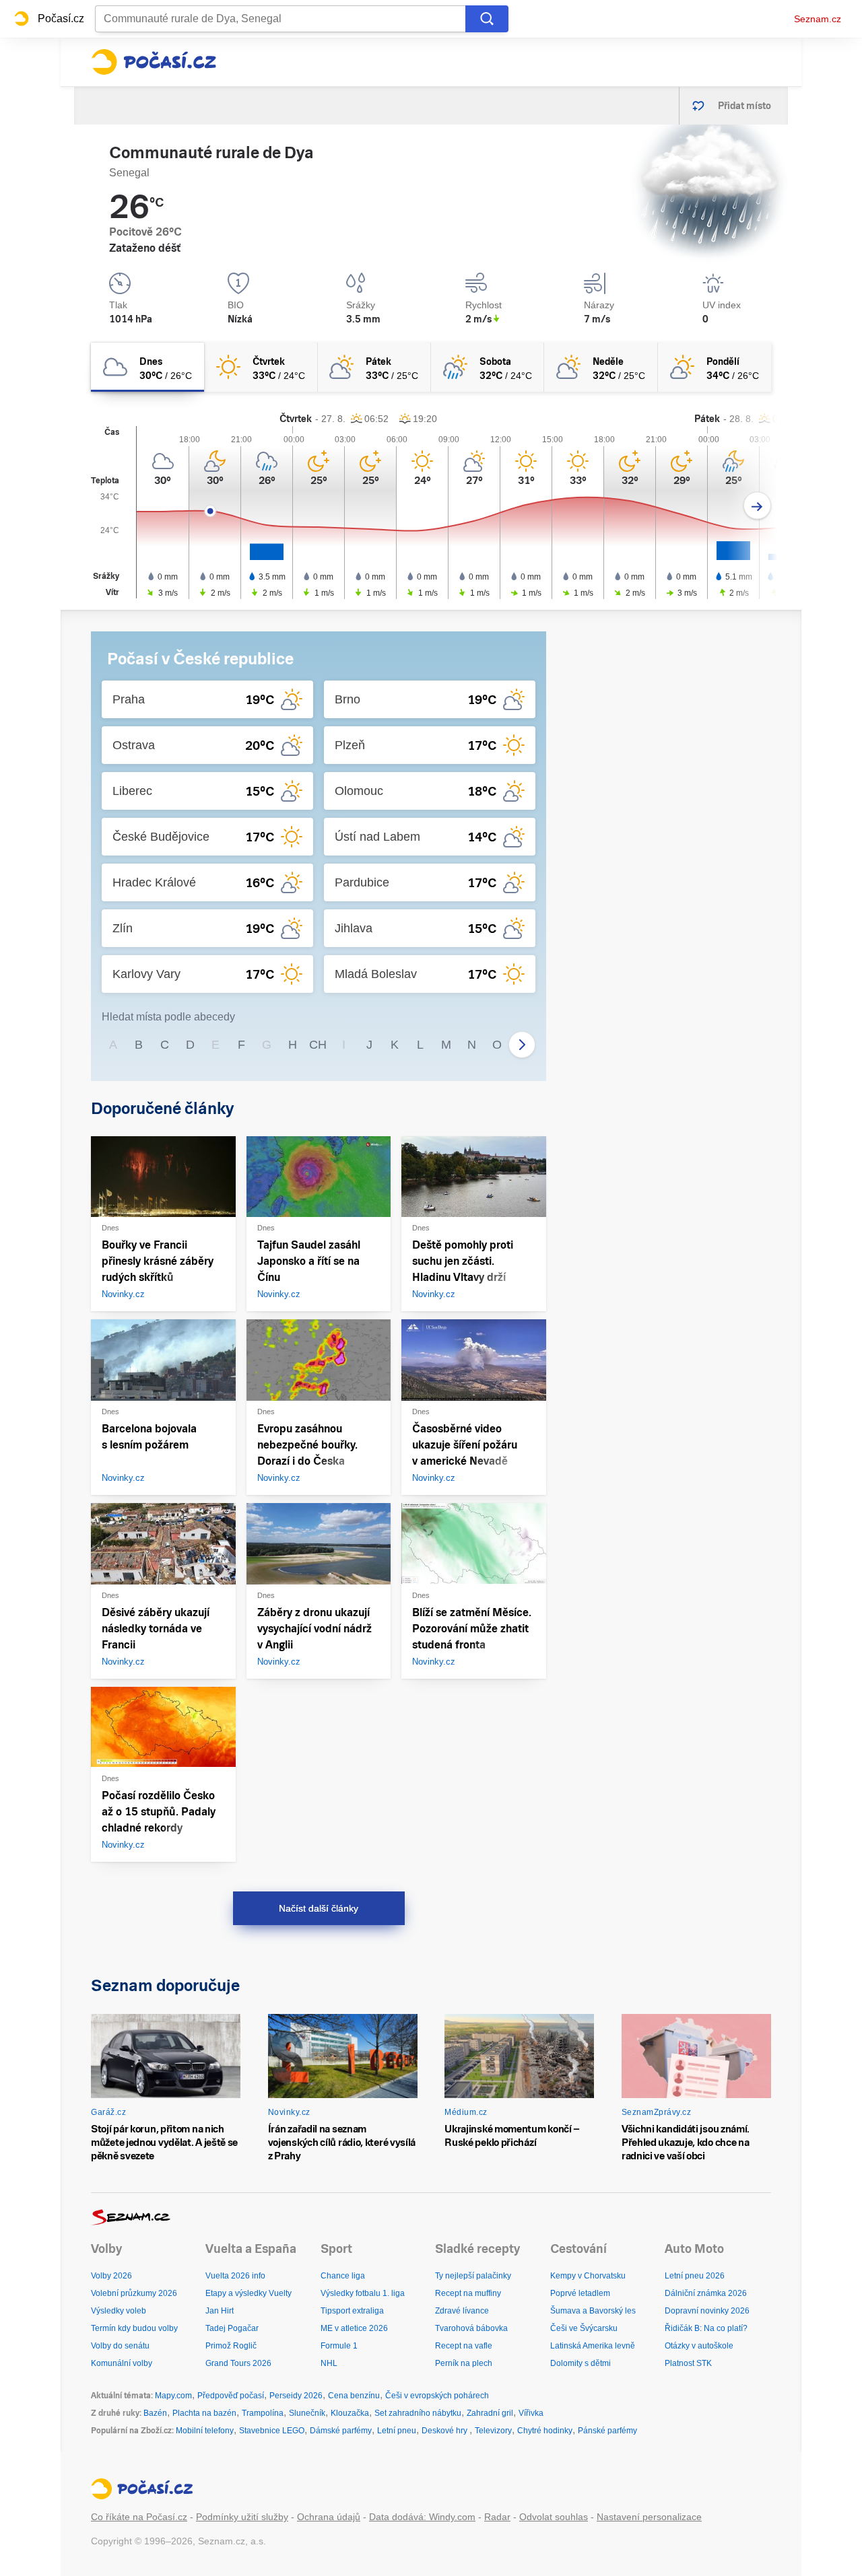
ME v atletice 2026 (354, 2328)
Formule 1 (339, 2346)
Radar (497, 2517)
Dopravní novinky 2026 (707, 2311)
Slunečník (307, 2413)
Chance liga (343, 2276)
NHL (329, 2363)
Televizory (493, 2431)
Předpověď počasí (231, 2396)
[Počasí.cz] (154, 62)
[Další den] (757, 506)
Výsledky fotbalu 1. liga (363, 2293)
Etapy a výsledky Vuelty (248, 2293)
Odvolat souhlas (554, 2517)
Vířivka (531, 2413)
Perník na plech (464, 2363)
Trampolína (263, 2413)
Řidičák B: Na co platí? (706, 2328)
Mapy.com (173, 2396)
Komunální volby (122, 2363)
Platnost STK (688, 2363)
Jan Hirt (220, 2311)
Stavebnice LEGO (272, 2431)
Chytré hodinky (545, 2431)
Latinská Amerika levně (593, 2346)
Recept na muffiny (468, 2293)
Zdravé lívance (462, 2311)
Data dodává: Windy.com (422, 2517)
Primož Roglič (231, 2346)
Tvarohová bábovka (471, 2328)
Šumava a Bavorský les (593, 2311)
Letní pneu (397, 2431)
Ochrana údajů (329, 2517)
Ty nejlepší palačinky (473, 2276)
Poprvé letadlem (580, 2293)
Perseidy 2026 (296, 2396)
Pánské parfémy (607, 2431)
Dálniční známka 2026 (706, 2293)
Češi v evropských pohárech (437, 2396)
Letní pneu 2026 (695, 2276)
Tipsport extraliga (352, 2311)
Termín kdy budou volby (134, 2328)
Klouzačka (350, 2413)
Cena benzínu (354, 2396)
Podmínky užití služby (242, 2517)
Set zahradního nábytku (418, 2413)
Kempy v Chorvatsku (588, 2276)
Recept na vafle (464, 2346)
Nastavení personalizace (649, 2517)
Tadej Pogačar (232, 2328)
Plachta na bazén (204, 2413)
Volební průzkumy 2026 (134, 2293)
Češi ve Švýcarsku (584, 2328)
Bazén (155, 2413)
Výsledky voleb (119, 2311)
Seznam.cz (818, 19)
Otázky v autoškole (699, 2346)
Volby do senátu (120, 2346)
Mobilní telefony (205, 2431)
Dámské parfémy (341, 2431)
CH (318, 1045)
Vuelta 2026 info (235, 2276)
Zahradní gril (490, 2413)
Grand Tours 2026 (238, 2363)
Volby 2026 (111, 2276)
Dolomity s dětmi (581, 2363)
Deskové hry (445, 2431)
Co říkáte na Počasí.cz (139, 2517)
